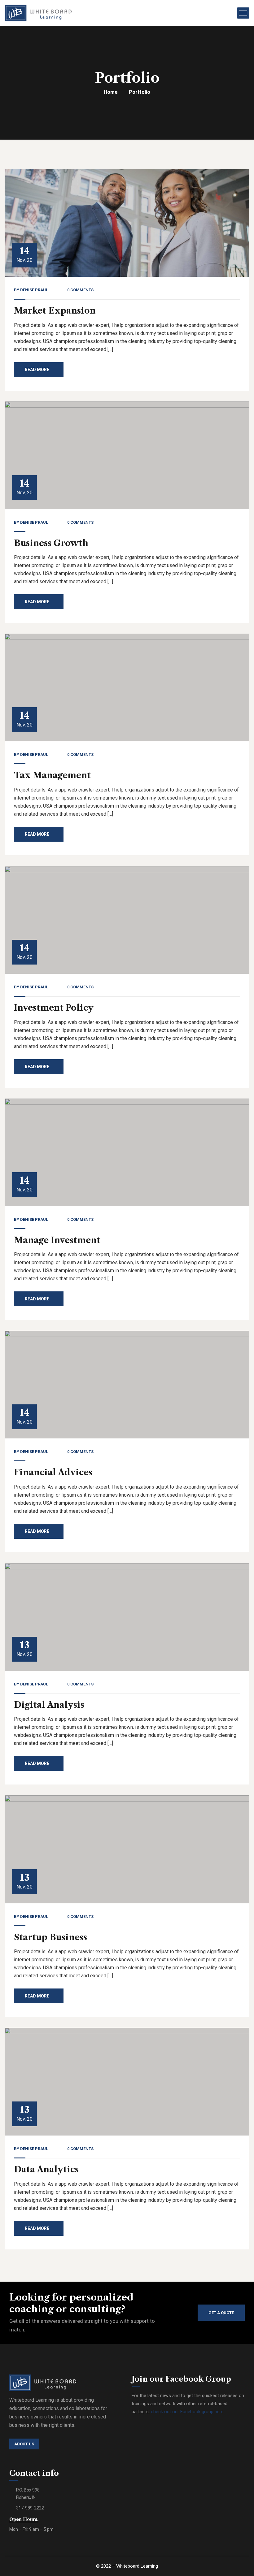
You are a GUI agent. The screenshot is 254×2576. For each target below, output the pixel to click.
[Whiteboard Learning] (38, 13)
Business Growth (51, 543)
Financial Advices (53, 1472)
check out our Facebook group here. (188, 2412)
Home (111, 92)
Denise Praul (34, 290)
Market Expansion (55, 311)
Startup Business (50, 1937)
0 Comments (80, 290)
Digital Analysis (49, 1705)
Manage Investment (57, 1240)
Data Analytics (46, 2169)
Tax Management (52, 775)
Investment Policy (54, 1008)
